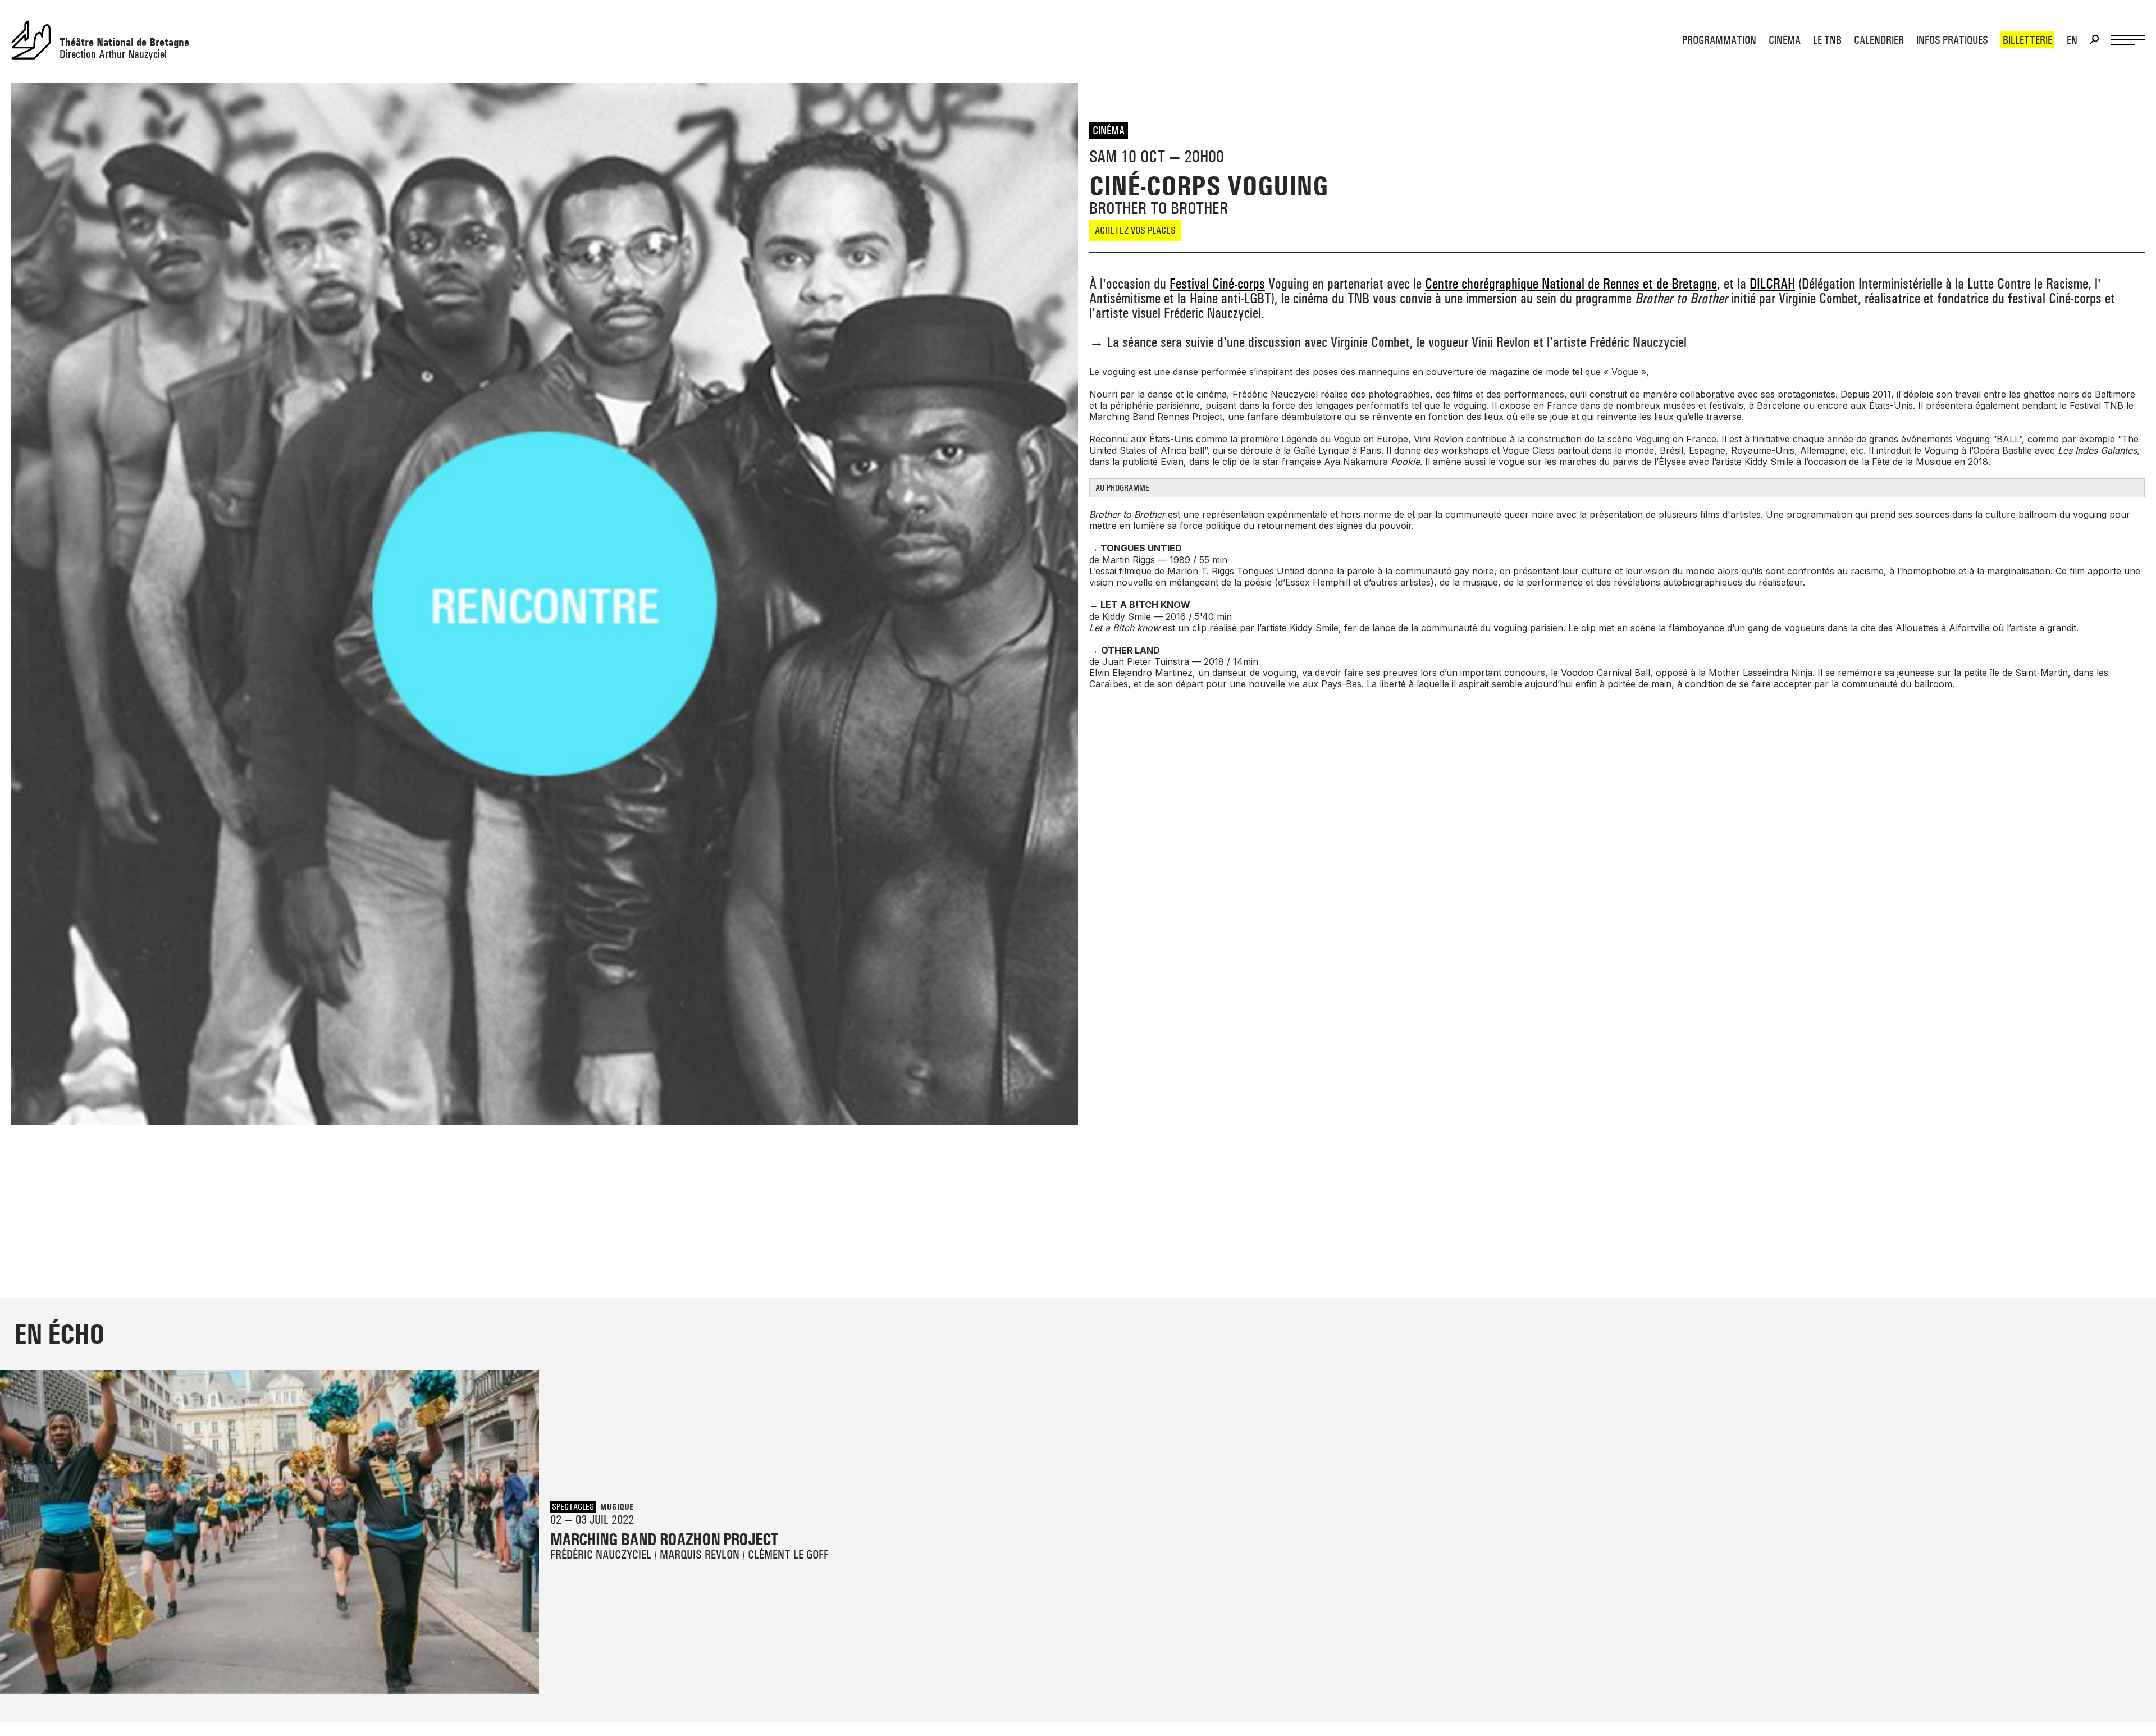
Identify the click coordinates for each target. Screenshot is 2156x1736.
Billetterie (2027, 40)
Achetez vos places (1135, 230)
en (2072, 40)
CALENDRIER (1879, 40)
